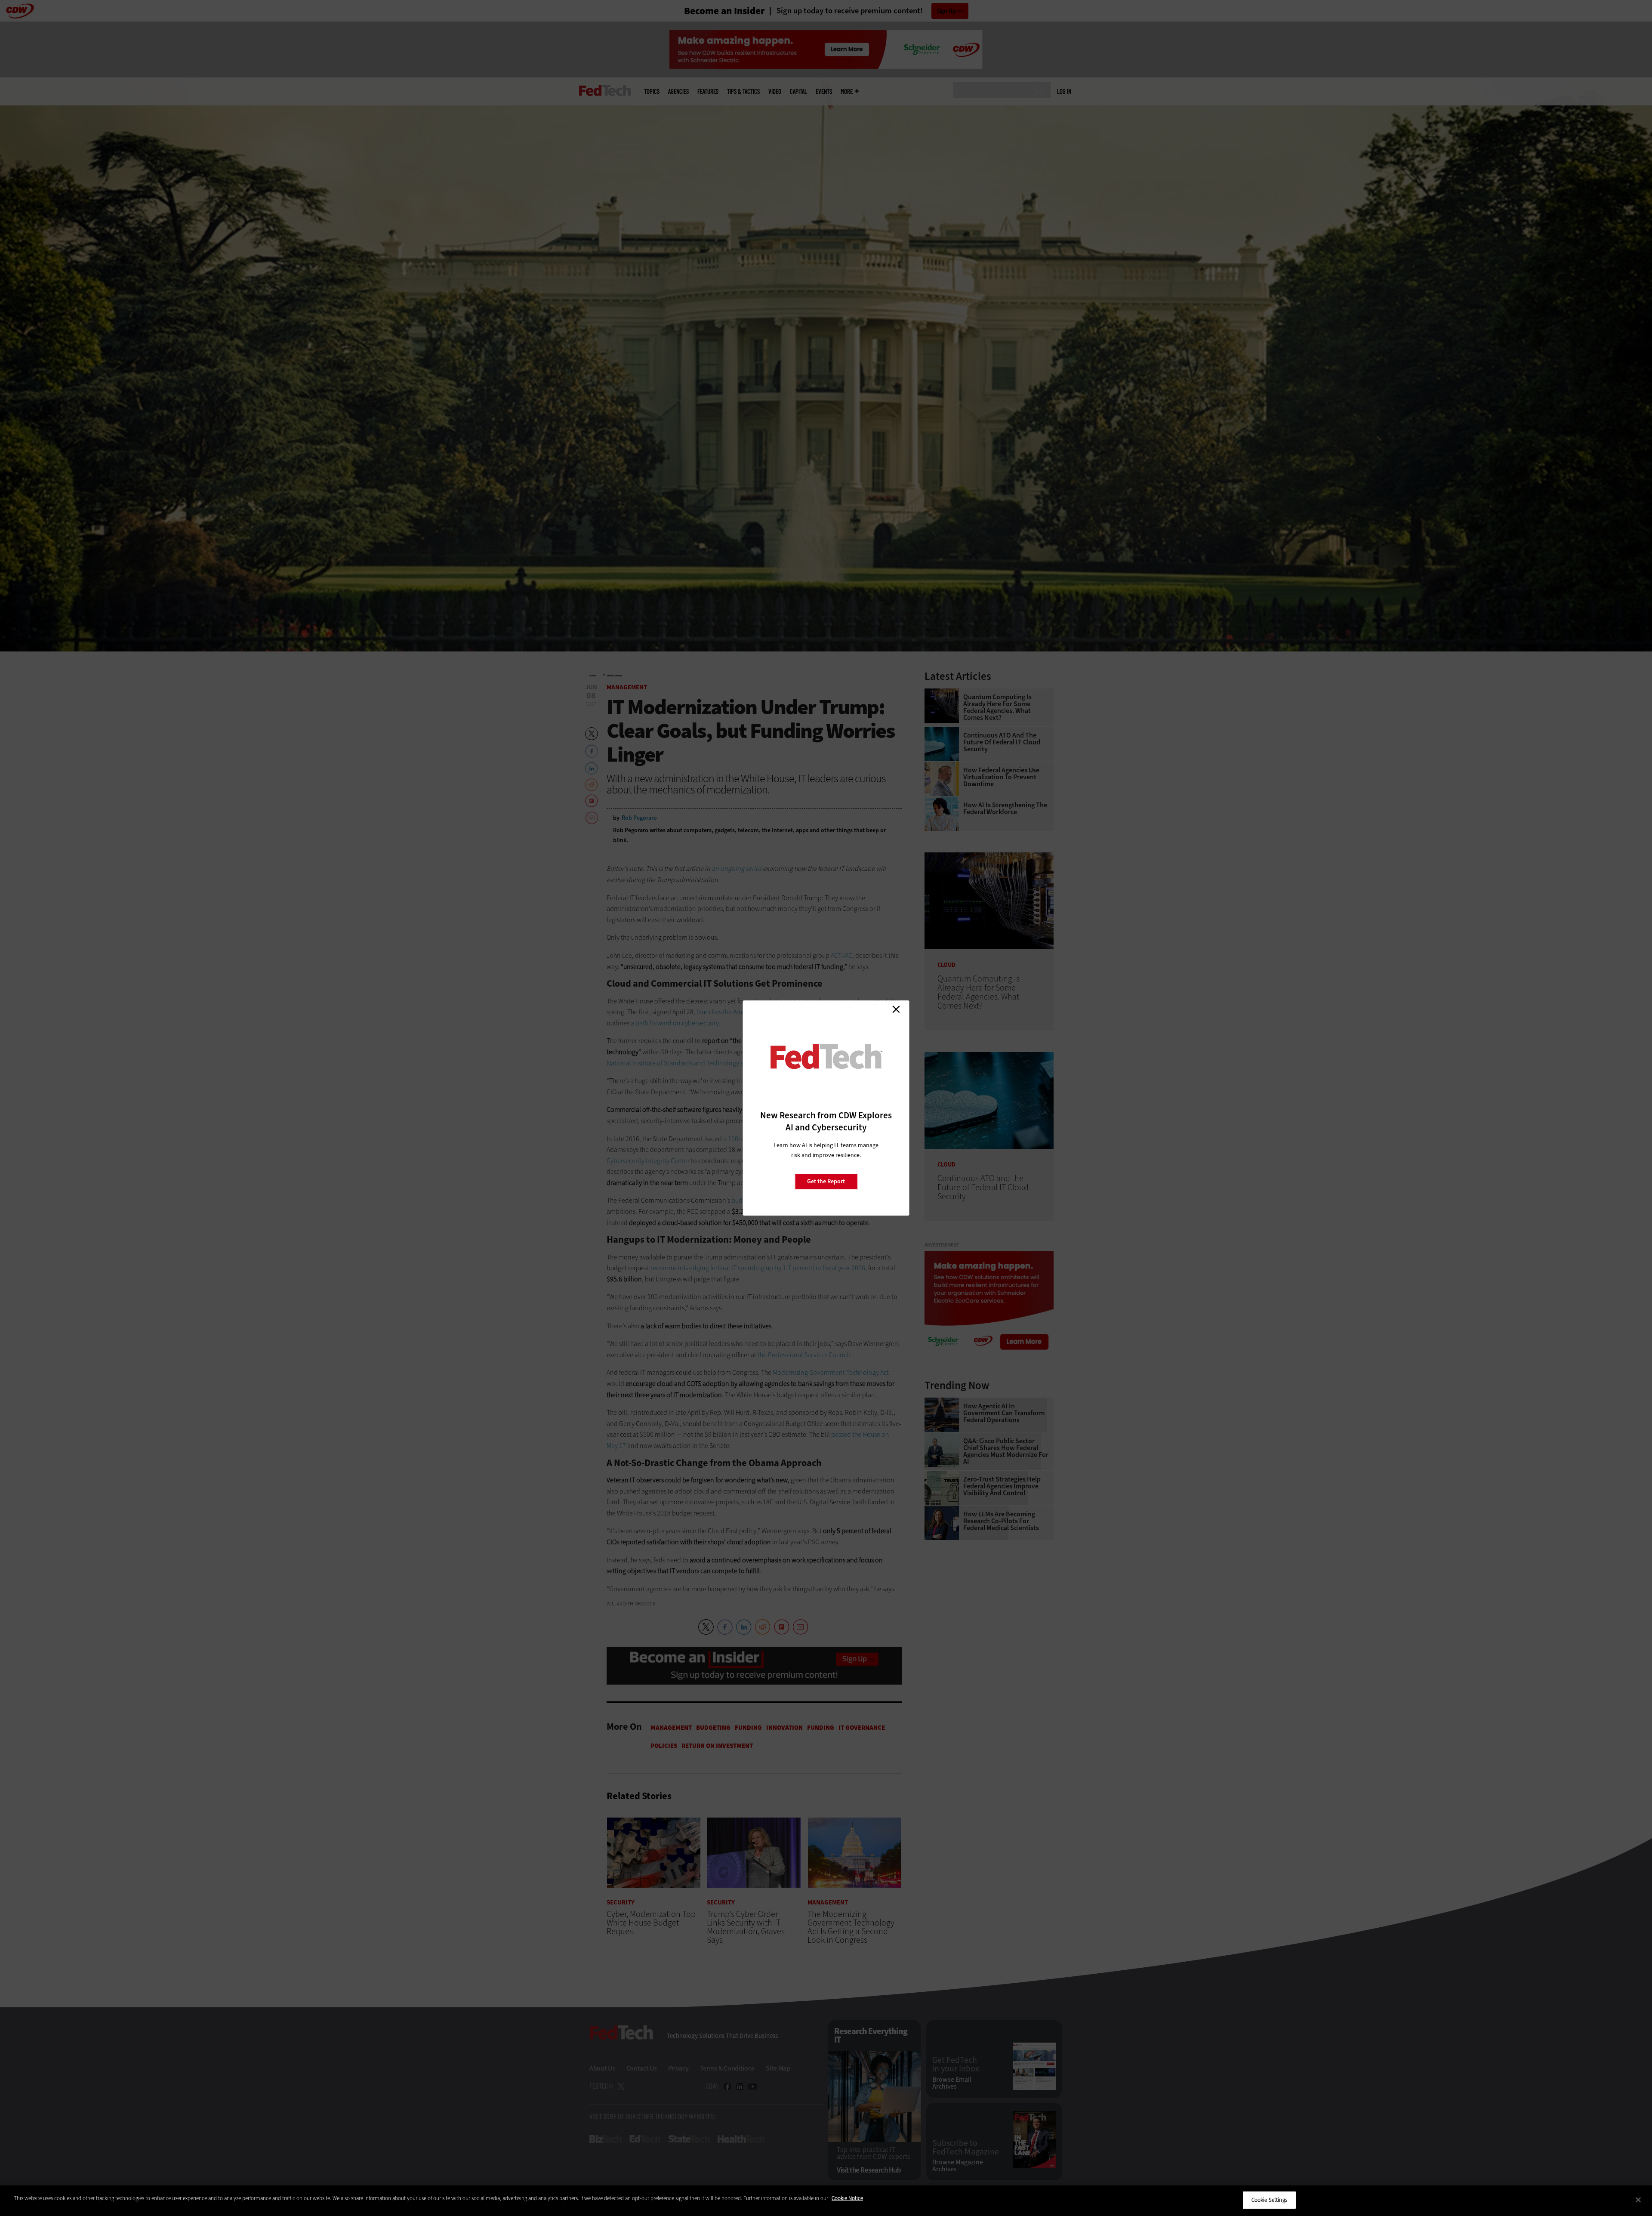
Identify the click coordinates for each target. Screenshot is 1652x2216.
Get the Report (826, 1181)
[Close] (1638, 2200)
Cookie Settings (1269, 2200)
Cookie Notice (847, 2198)
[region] (826, 2201)
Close (896, 1009)
